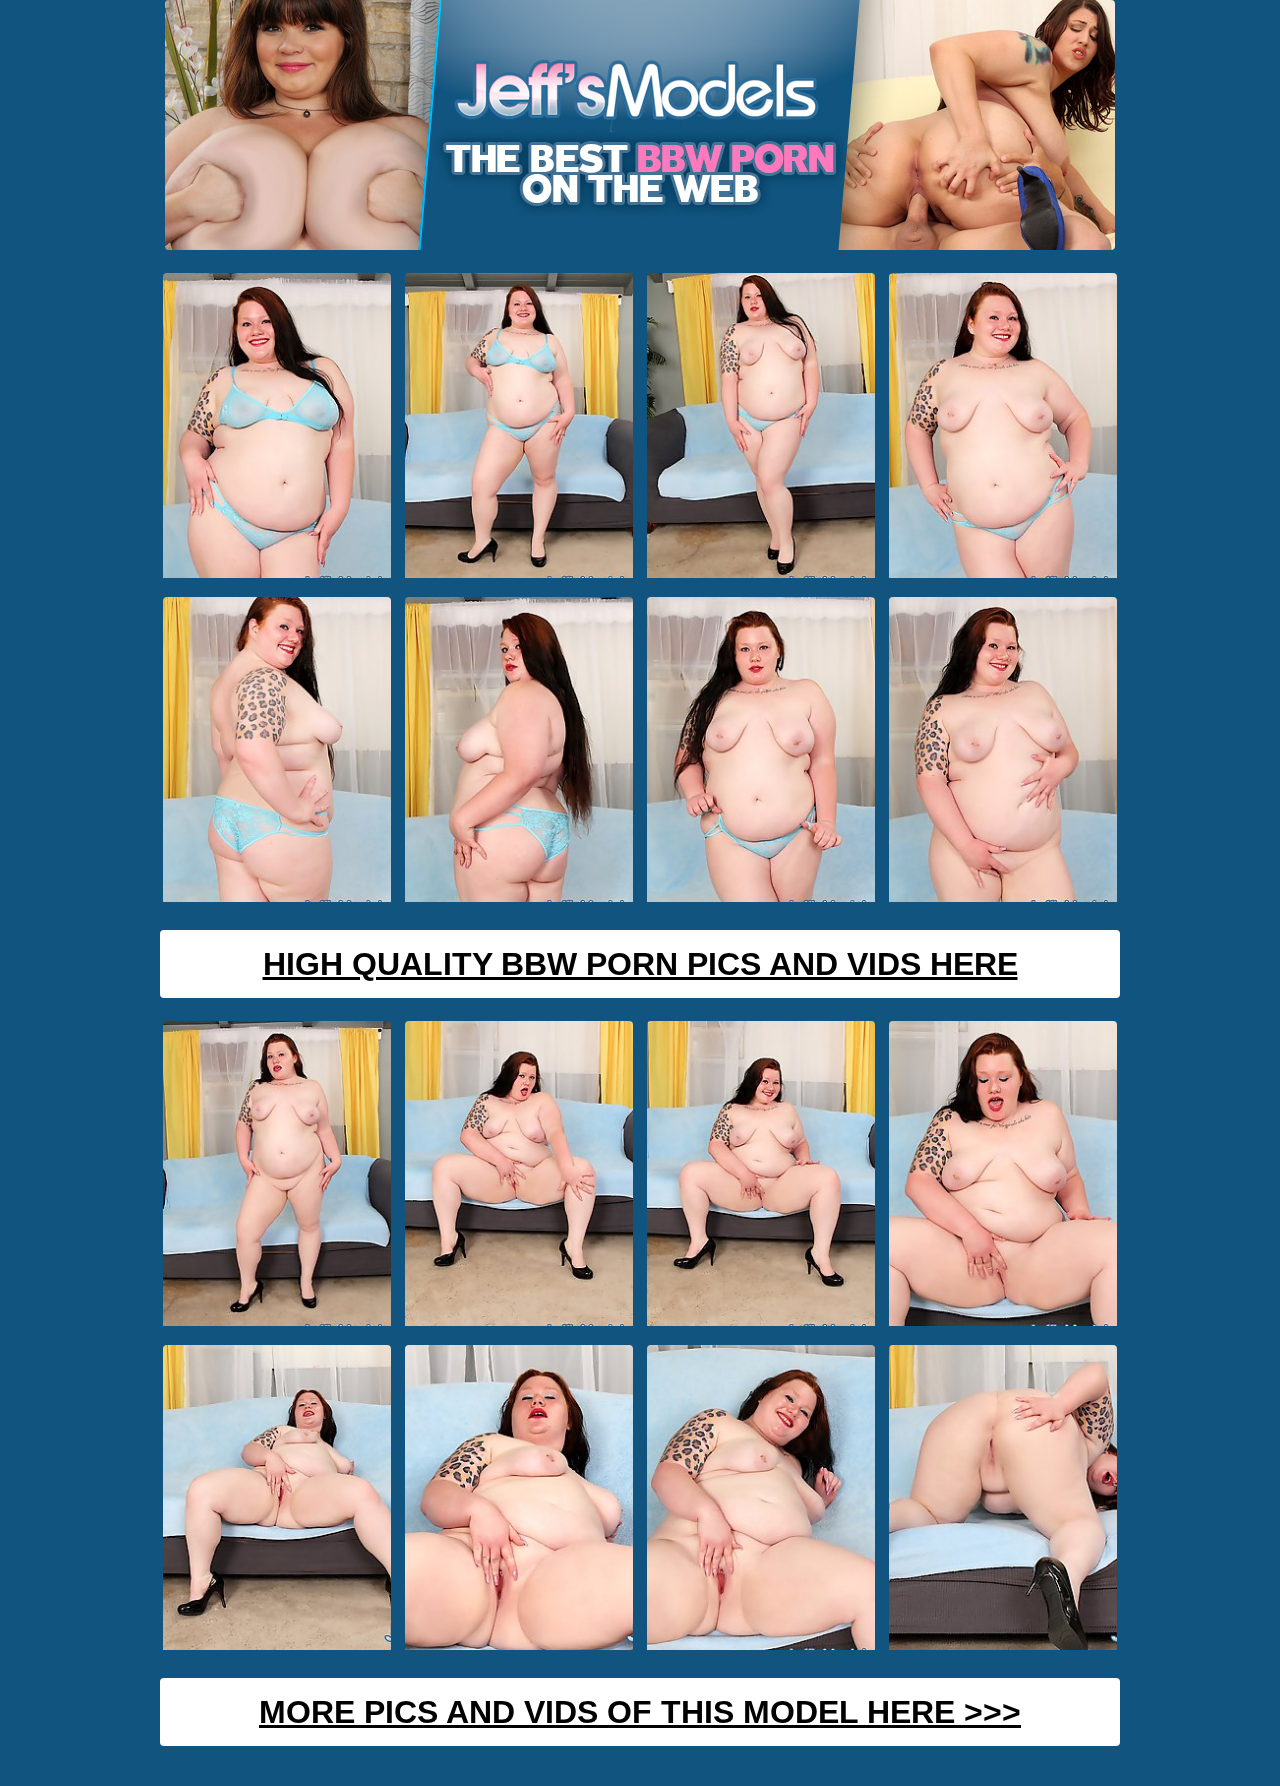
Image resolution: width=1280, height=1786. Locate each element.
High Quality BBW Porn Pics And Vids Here (640, 964)
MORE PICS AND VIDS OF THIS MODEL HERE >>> (640, 1712)
